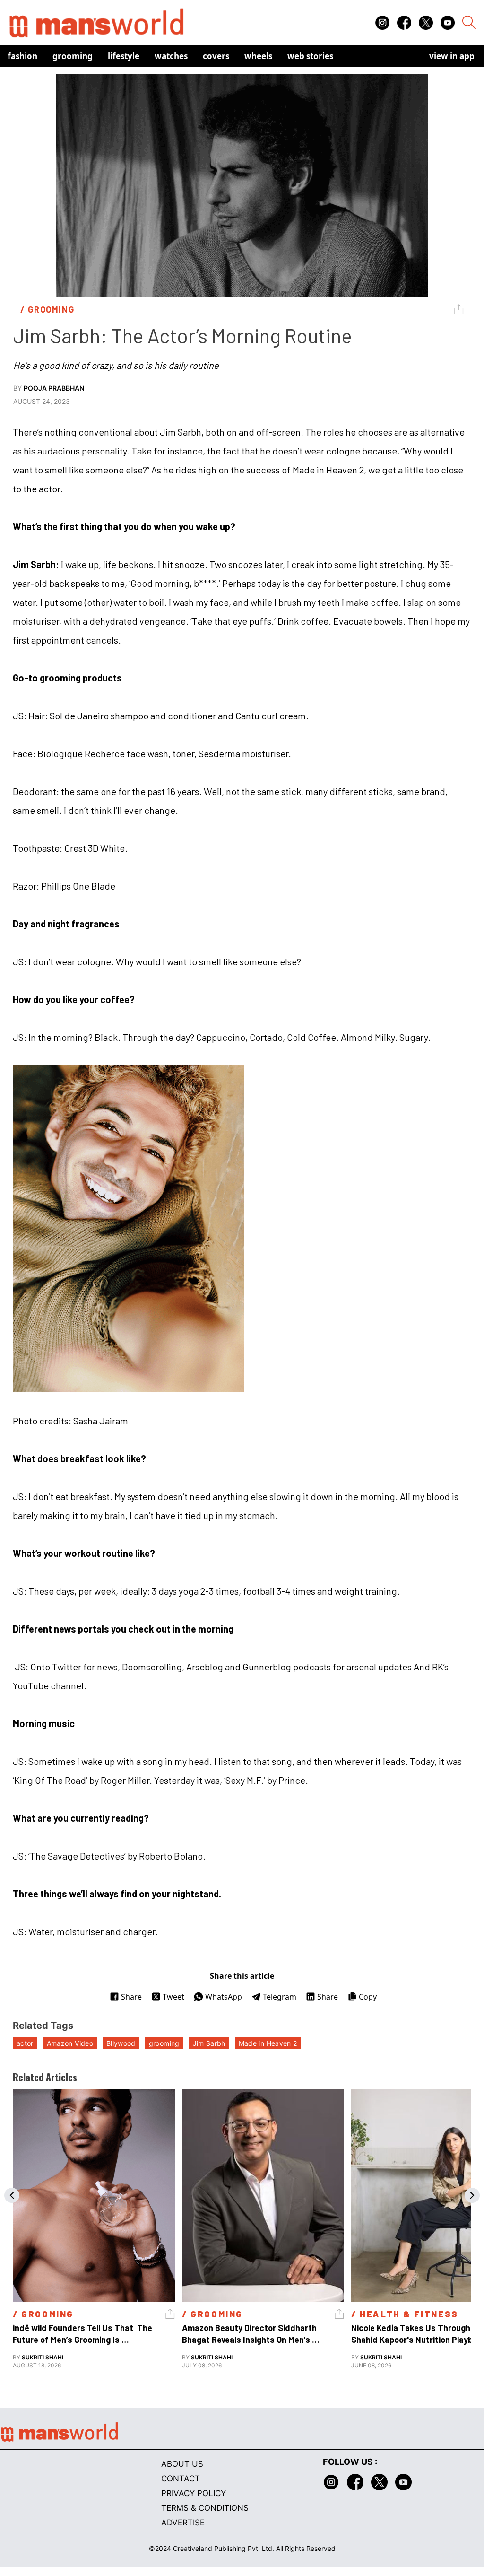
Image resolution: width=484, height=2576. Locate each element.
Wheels (258, 56)
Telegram (280, 1997)
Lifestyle (124, 56)
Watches (171, 56)
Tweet (173, 1997)
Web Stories (310, 56)
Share (131, 1997)
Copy (368, 1997)
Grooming (73, 56)
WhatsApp (224, 1997)
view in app (452, 56)
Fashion (22, 56)
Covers (216, 56)
